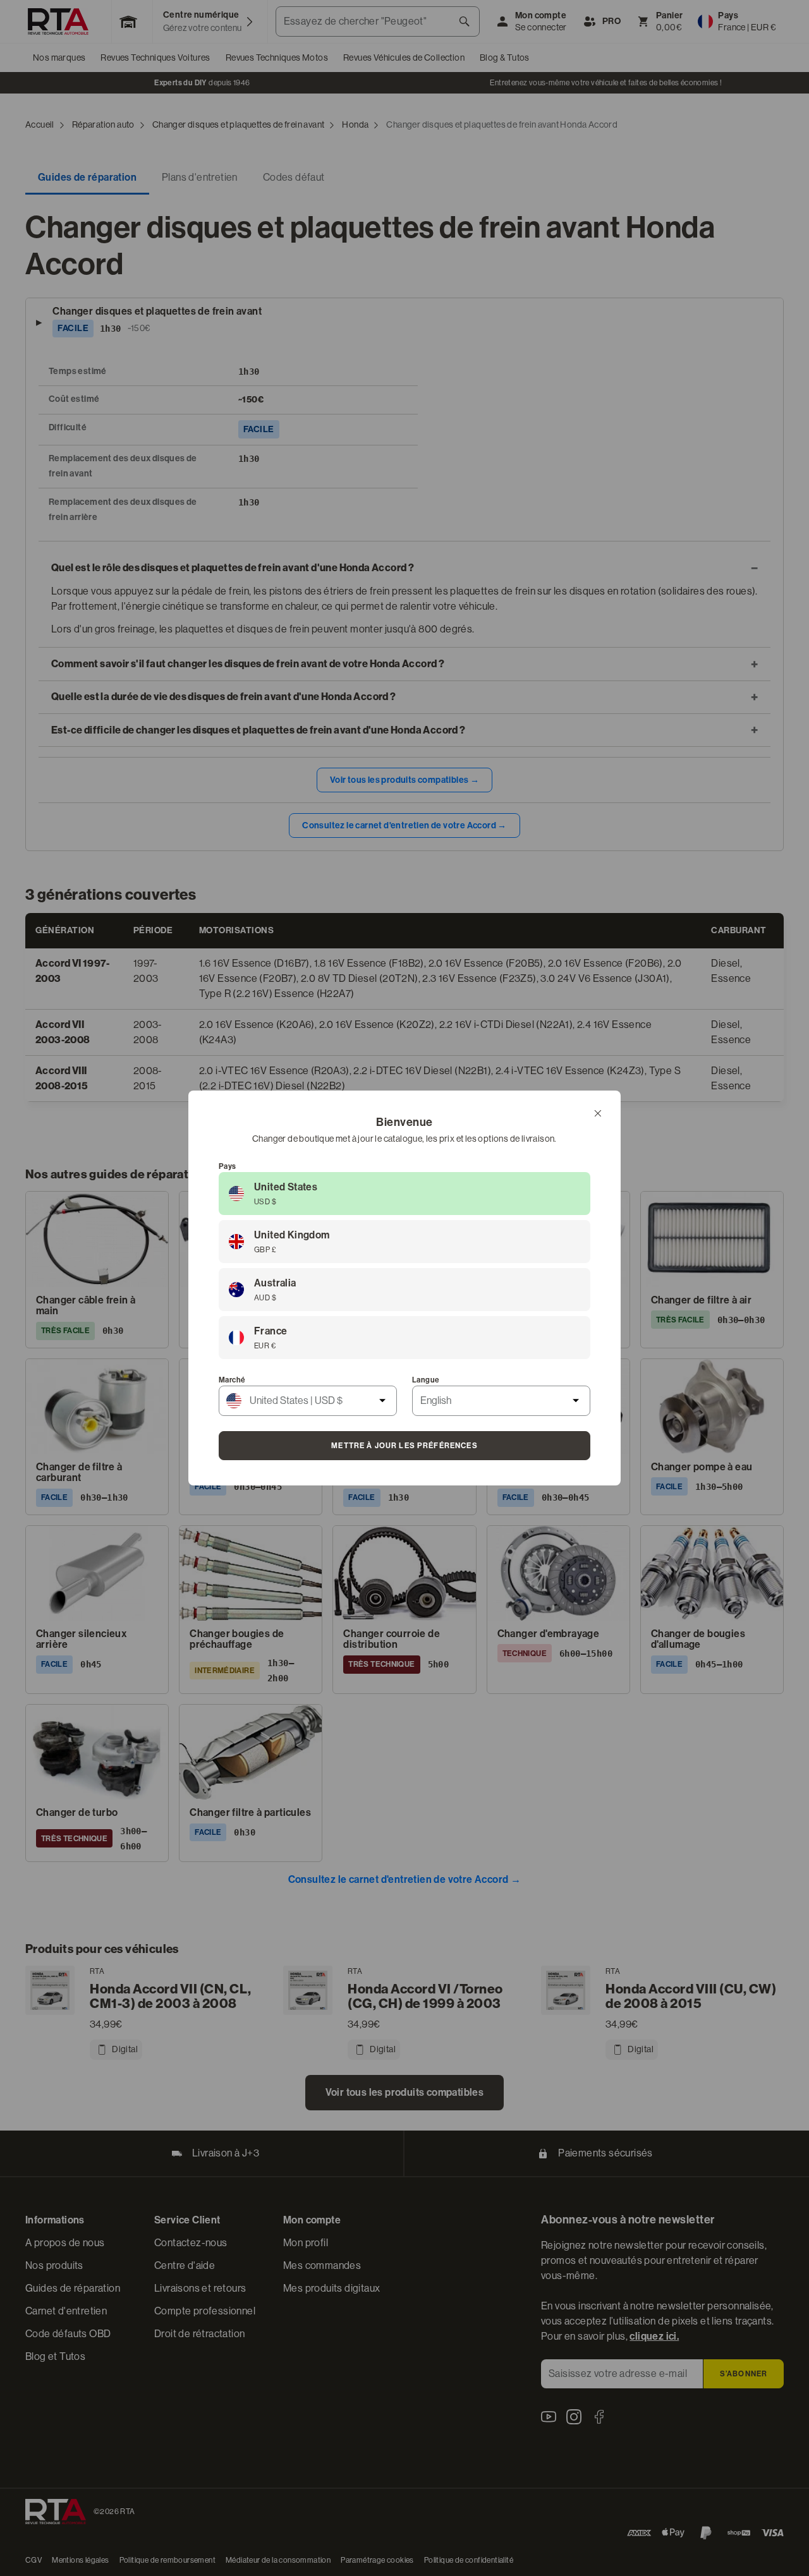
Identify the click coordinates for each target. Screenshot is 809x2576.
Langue (426, 1380)
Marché (232, 1380)
